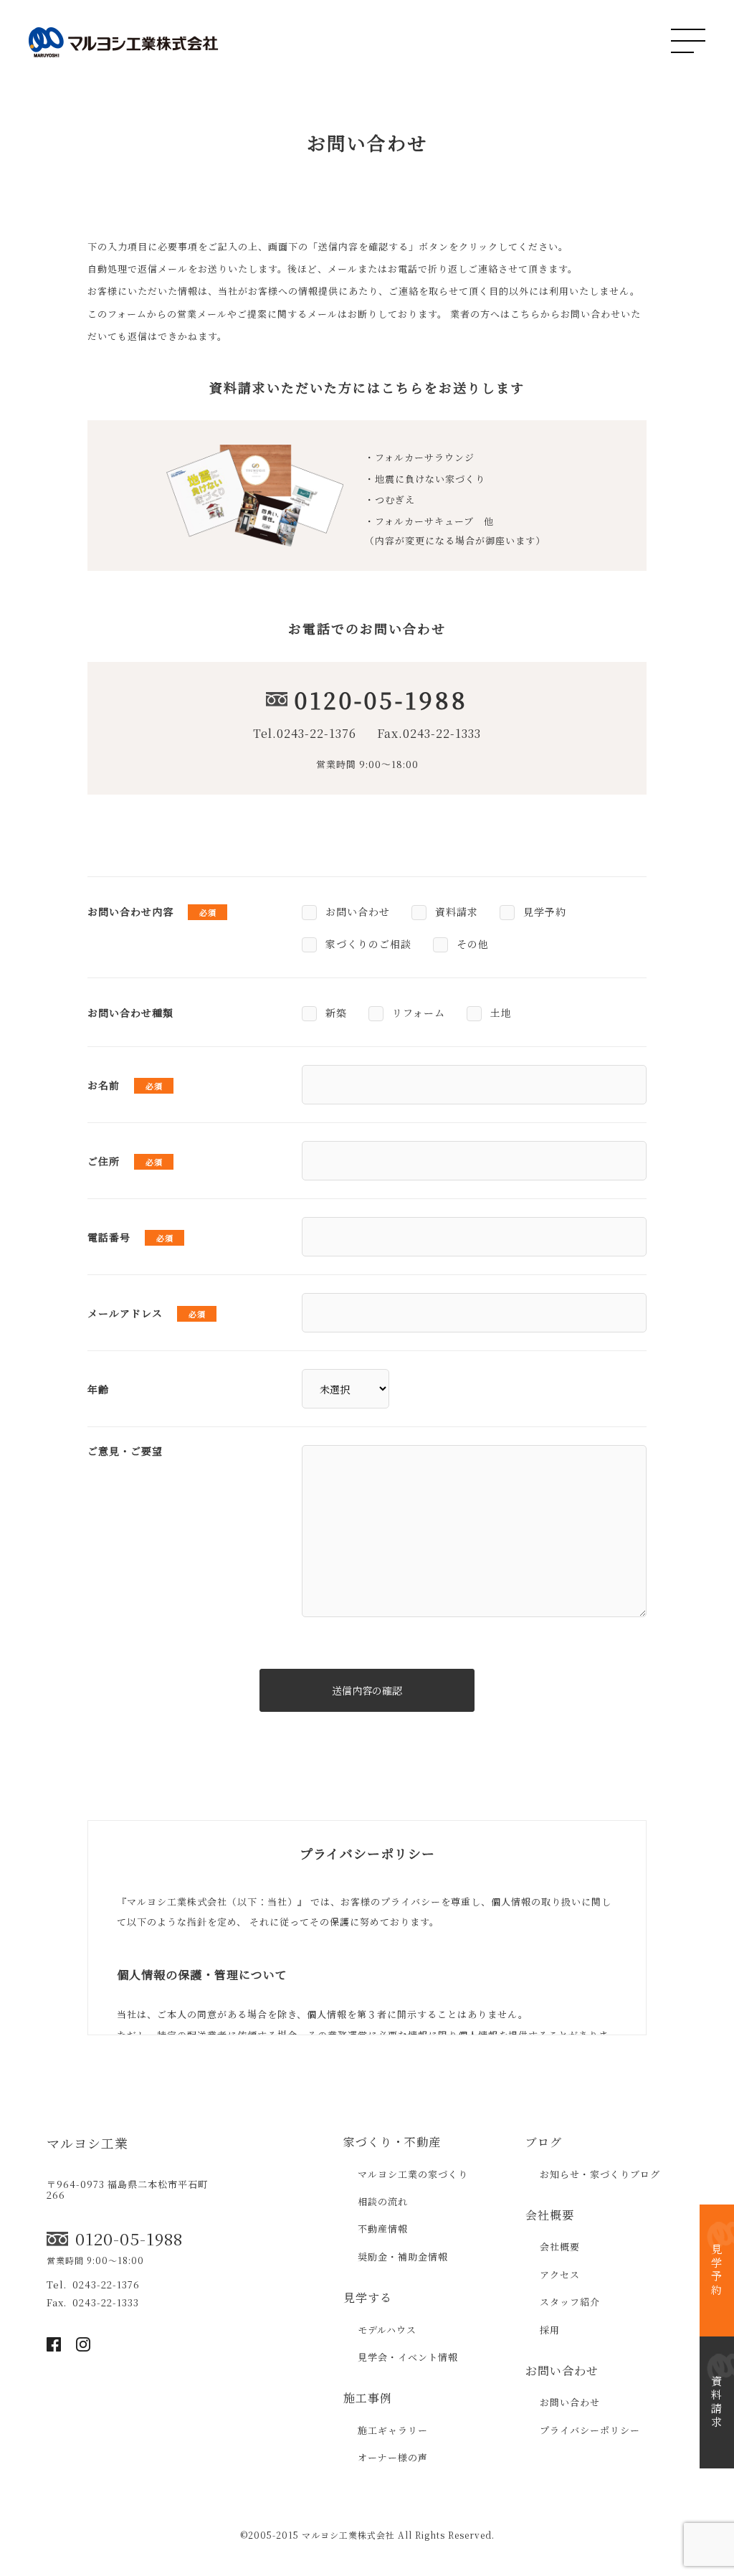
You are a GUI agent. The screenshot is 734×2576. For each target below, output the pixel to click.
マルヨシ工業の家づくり (413, 2174)
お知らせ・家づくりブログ (600, 2174)
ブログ (544, 2142)
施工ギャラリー (393, 2430)
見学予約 (717, 2270)
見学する (368, 2297)
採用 (550, 2330)
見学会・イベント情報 (408, 2357)
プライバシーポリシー (590, 2430)
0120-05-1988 (381, 699)
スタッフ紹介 (570, 2302)
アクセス (560, 2274)
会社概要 (550, 2215)
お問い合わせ (562, 2371)
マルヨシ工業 (87, 2143)
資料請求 (717, 2402)
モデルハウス (387, 2330)
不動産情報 (383, 2229)
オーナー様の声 (393, 2457)
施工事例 (368, 2398)
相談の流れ (383, 2201)
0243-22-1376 (316, 733)
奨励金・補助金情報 (403, 2257)
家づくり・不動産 (392, 2142)
